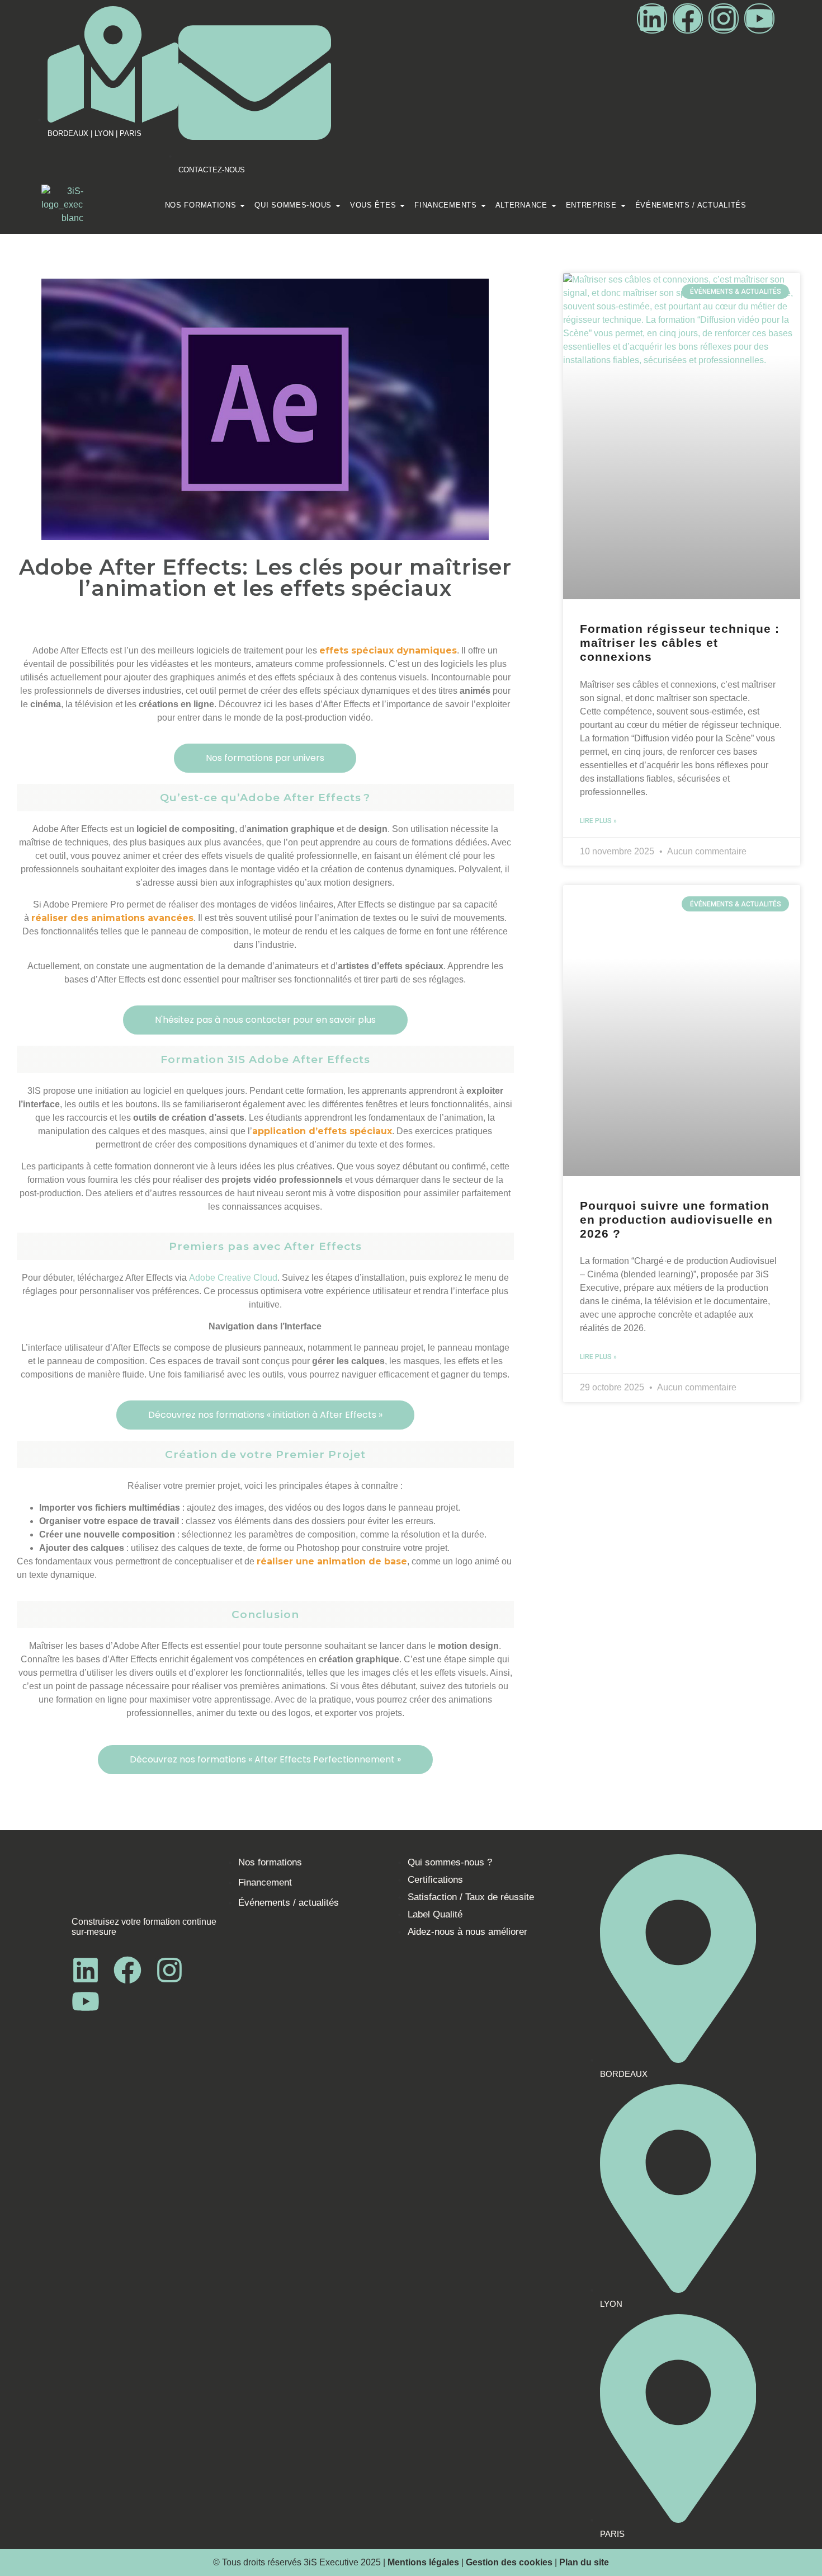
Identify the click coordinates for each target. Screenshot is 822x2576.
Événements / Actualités (691, 205)
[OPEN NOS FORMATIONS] (242, 206)
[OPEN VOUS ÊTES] (402, 206)
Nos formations (201, 205)
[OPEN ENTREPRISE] (623, 206)
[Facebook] (688, 18)
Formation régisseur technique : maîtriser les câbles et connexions (680, 643)
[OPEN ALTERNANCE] (554, 206)
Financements (445, 205)
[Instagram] (724, 18)
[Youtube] (759, 18)
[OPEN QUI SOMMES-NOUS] (338, 206)
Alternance (521, 205)
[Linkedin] (652, 18)
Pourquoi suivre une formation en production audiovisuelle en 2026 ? (676, 1219)
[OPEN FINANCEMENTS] (483, 206)
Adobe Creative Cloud (233, 1278)
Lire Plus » (598, 821)
